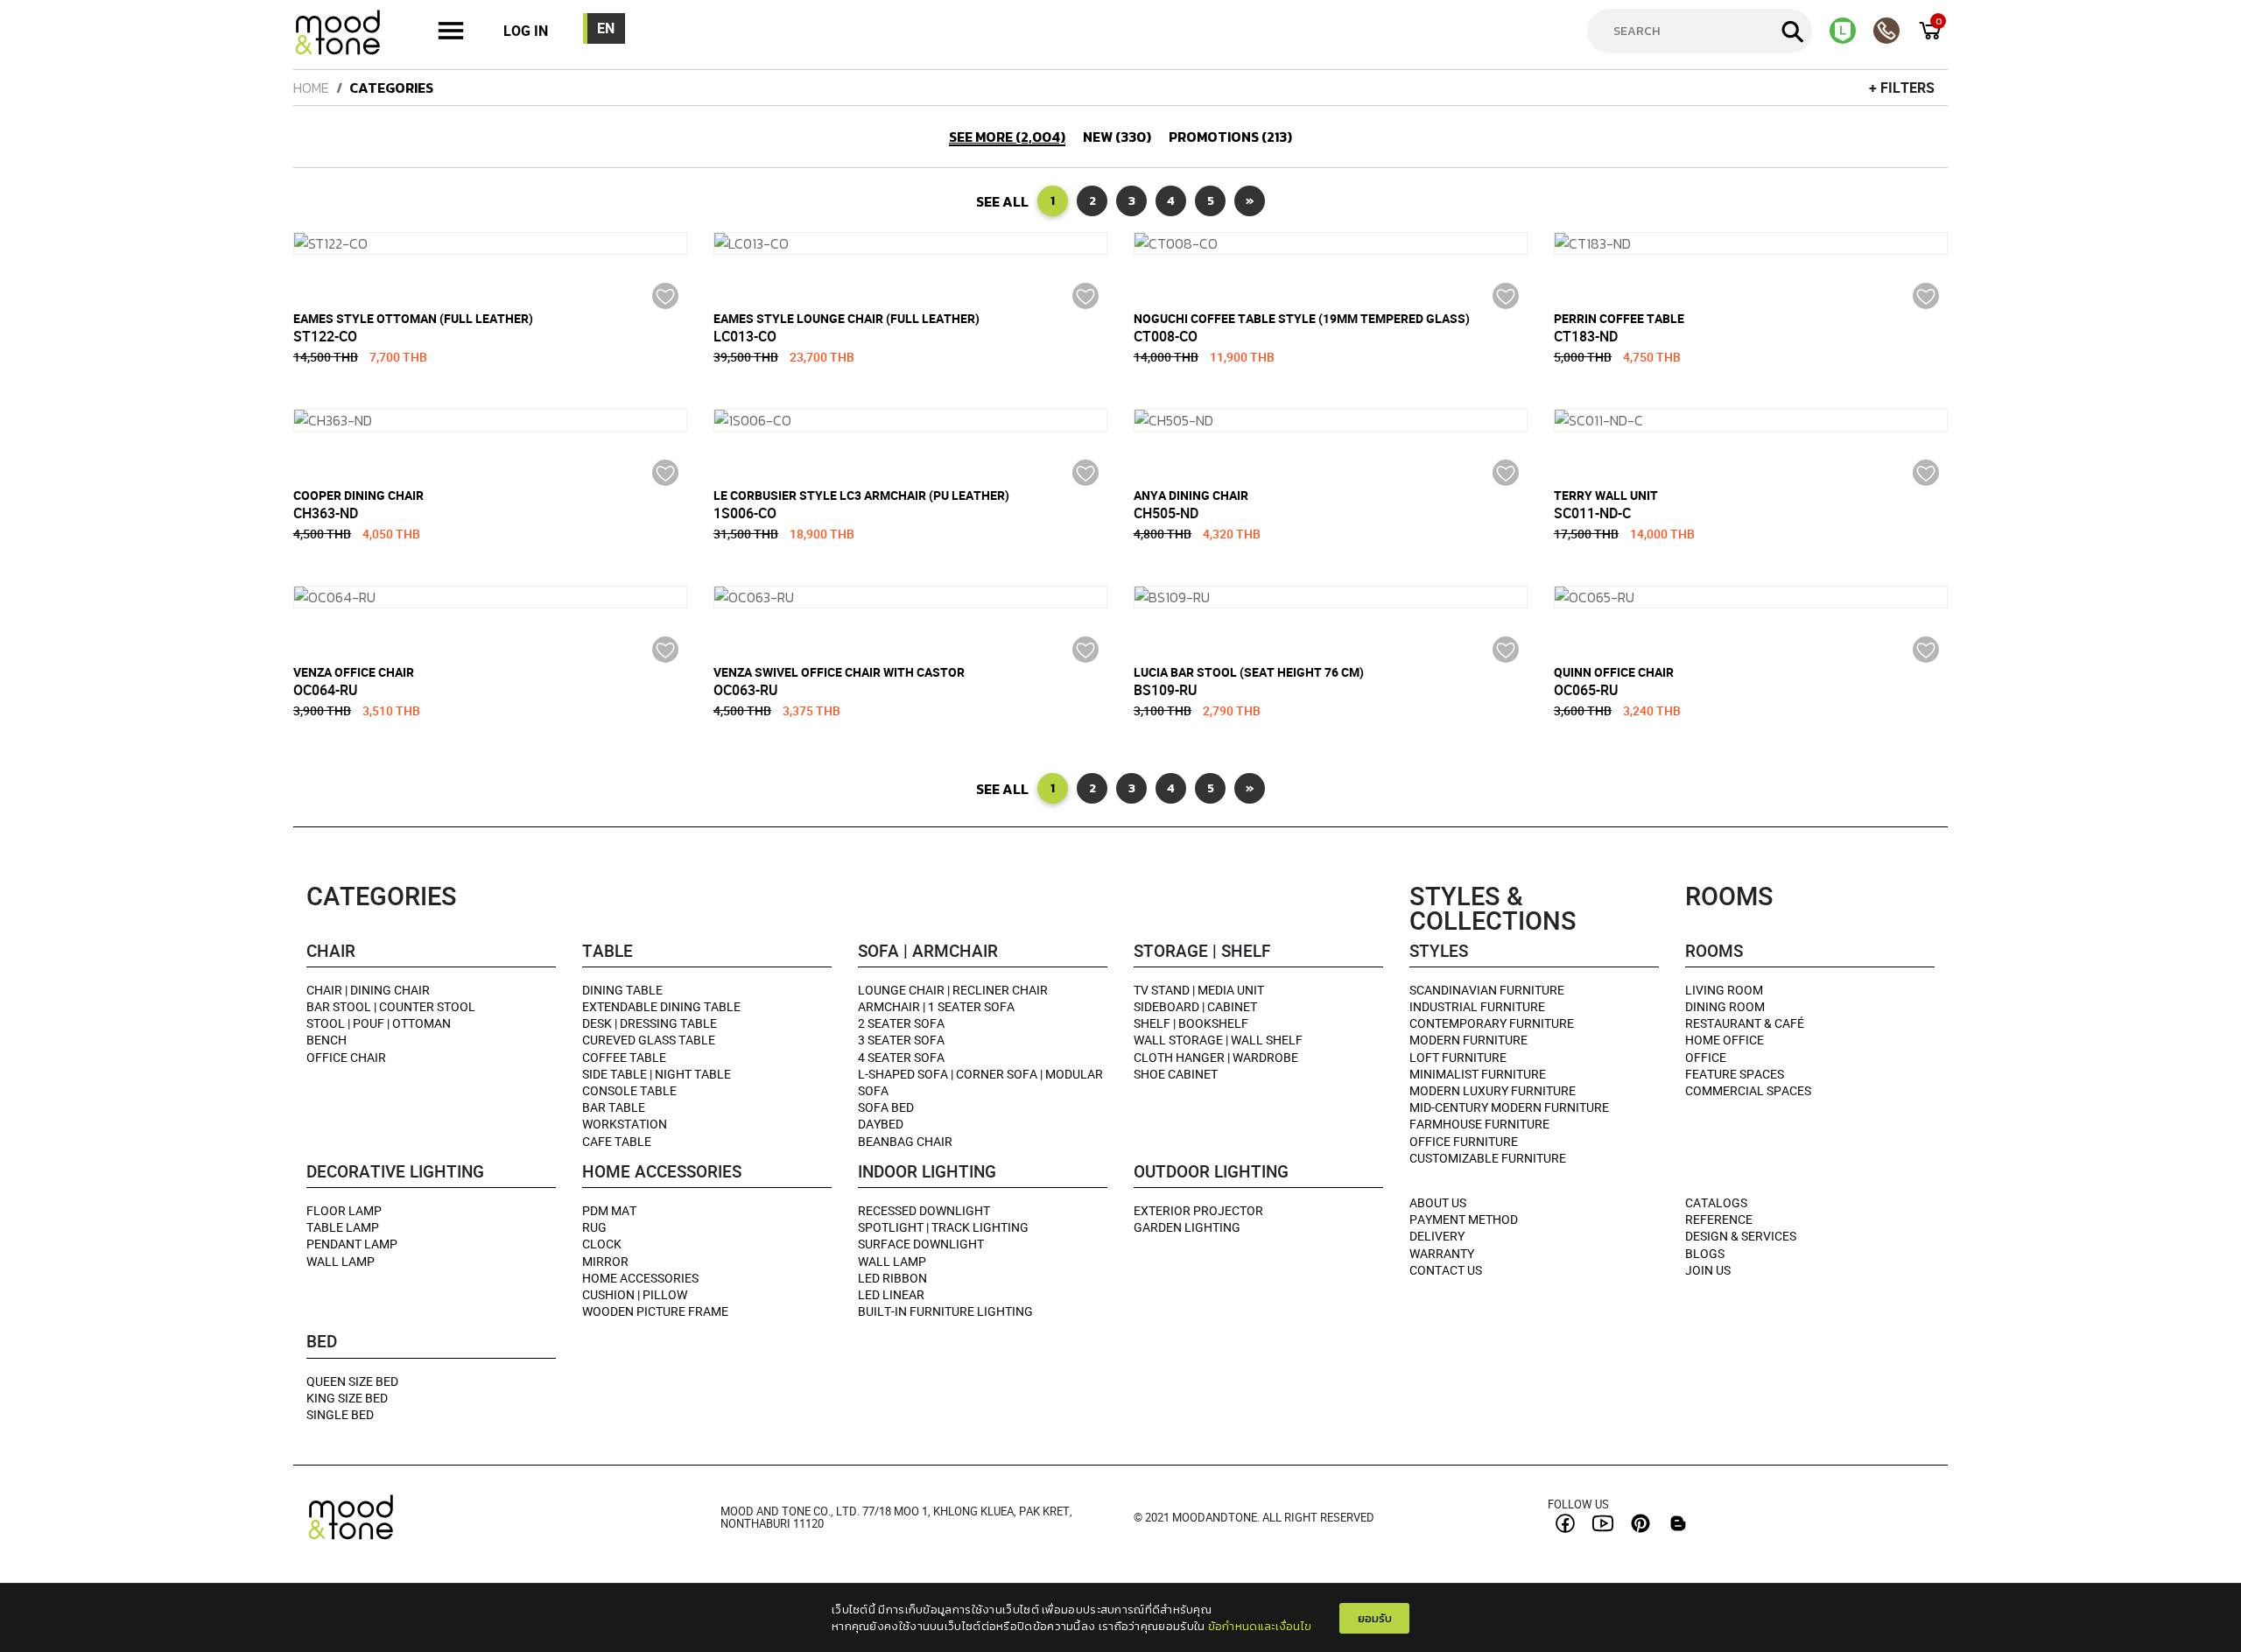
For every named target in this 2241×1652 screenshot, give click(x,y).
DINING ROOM (1725, 1006)
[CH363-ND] (490, 420)
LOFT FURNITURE (1458, 1057)
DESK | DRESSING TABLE (650, 1023)
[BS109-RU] (1331, 597)
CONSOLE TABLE (629, 1090)
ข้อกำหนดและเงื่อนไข (1260, 1626)
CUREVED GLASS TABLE (649, 1040)
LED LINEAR (891, 1294)
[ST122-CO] (490, 243)
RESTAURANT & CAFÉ (1745, 1023)
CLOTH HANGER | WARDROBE (1216, 1057)
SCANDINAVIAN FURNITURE (1487, 990)
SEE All (1002, 201)
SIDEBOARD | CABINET (1195, 1006)
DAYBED (881, 1124)
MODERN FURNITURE (1468, 1040)
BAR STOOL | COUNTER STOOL (391, 1006)
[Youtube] (1603, 1523)
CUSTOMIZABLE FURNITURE (1488, 1158)
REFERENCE (1719, 1219)
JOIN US (1708, 1270)
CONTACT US (1446, 1270)
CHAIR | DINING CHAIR (368, 990)
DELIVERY (1437, 1236)
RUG (594, 1227)
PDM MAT (609, 1210)
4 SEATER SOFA (901, 1057)
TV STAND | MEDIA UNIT (1199, 990)
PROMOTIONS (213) (1230, 137)
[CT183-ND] (1751, 243)
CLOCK (602, 1244)
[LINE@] (1851, 31)
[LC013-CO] (910, 243)
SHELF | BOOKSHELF (1191, 1023)
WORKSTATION (625, 1124)
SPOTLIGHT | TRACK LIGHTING (943, 1227)
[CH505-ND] (1331, 420)
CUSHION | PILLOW (635, 1294)
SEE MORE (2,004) (1007, 137)
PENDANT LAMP (352, 1244)
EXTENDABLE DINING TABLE (661, 1006)
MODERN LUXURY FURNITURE (1493, 1090)
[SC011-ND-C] (1751, 420)
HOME (311, 88)
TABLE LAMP (343, 1227)
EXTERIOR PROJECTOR (1198, 1210)
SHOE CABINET (1176, 1074)
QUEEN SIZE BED (352, 1381)
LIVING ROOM (1724, 990)
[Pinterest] (1640, 1523)
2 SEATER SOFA (901, 1023)
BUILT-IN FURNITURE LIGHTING (945, 1311)
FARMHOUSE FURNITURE (1479, 1124)
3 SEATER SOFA (901, 1040)
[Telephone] (1895, 31)
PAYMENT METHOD (1464, 1219)
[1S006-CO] (910, 420)
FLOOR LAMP (344, 1210)
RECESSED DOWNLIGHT (924, 1210)
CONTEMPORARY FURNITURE (1492, 1023)
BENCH (327, 1040)
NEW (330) (1117, 137)
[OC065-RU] (1751, 597)
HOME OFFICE (1725, 1040)
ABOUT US (1438, 1202)
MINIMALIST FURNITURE (1478, 1074)
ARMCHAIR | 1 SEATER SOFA (936, 1006)
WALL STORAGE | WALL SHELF (1218, 1040)
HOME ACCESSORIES (640, 1278)
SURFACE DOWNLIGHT (921, 1244)
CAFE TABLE (617, 1141)
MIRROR (605, 1261)
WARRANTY (1442, 1253)
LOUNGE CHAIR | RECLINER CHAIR (953, 990)
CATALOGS (1716, 1202)
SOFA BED (886, 1107)
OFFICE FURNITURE (1464, 1141)
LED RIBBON (892, 1278)
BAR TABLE (614, 1107)
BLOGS (1705, 1253)
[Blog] (1678, 1523)
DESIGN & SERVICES (1741, 1236)
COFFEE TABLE (624, 1057)
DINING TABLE (622, 990)
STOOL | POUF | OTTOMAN (379, 1023)
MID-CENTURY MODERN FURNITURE (1509, 1107)
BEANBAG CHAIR (905, 1141)
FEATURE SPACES (1735, 1074)
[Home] (346, 35)
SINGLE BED (340, 1414)
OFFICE (1706, 1057)
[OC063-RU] (910, 597)
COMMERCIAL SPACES (1748, 1090)
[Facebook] (1565, 1523)
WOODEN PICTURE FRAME (655, 1311)
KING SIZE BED (347, 1398)
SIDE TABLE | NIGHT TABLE (657, 1074)
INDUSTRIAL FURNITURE (1477, 1006)
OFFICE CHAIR (346, 1057)
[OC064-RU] (490, 597)
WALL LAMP (341, 1261)
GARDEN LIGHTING (1187, 1227)
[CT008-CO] (1331, 243)
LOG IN (526, 31)
